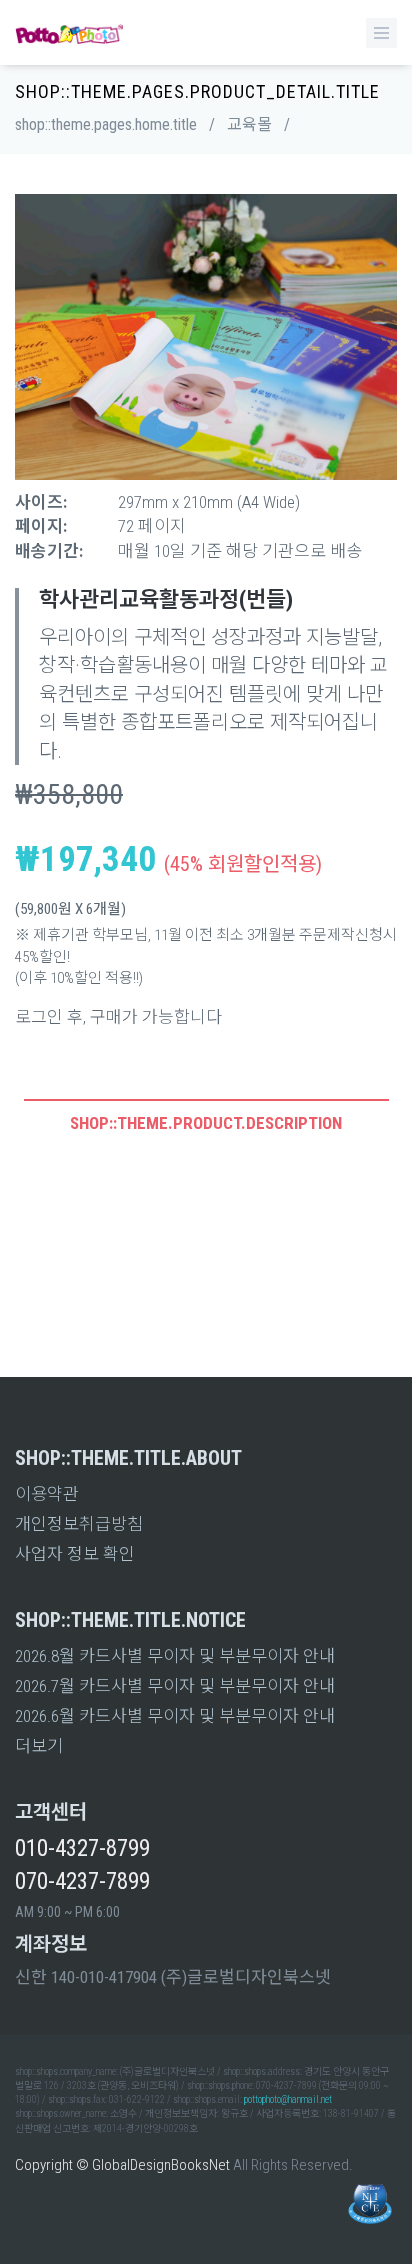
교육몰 (249, 124)
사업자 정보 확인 (75, 1554)
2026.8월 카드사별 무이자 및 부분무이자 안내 (175, 1656)
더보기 (39, 1746)
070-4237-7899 (82, 1881)
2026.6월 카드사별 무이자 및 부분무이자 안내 (175, 1716)
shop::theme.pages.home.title (106, 124)
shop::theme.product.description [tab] (206, 1123)
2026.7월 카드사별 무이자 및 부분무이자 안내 (175, 1686)
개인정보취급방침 (79, 1524)
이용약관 (47, 1494)
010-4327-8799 (82, 1848)
